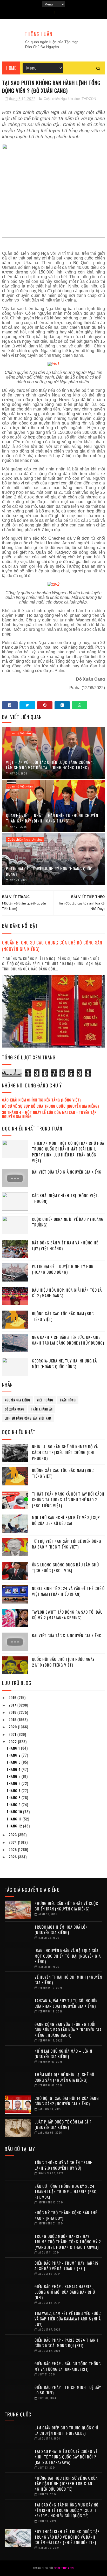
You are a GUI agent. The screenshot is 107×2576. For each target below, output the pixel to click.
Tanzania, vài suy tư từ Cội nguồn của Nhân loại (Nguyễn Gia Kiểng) (66, 2003)
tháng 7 (14, 1790)
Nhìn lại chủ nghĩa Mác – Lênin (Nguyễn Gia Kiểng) (63, 2054)
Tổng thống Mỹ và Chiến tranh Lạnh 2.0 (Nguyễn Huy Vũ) (64, 2165)
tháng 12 (15, 1826)
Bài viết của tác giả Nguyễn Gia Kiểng (67, 1172)
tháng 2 (14, 1755)
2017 (13, 1705)
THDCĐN (89, 99)
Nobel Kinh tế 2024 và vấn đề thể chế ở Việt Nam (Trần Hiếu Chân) (68, 1591)
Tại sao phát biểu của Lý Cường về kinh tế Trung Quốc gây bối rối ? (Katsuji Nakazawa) (66, 2457)
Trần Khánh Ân (42, 1409)
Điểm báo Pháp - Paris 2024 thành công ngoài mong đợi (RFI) (66, 2343)
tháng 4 (14, 1769)
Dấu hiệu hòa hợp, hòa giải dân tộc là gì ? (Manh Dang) (67, 1293)
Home (11, 68)
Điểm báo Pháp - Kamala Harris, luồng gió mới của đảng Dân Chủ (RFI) (65, 2292)
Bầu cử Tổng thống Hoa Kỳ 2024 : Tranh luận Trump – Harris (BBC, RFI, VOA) (66, 2191)
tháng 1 (14, 1748)
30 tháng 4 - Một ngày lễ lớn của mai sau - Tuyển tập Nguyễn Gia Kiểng (49, 1114)
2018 (13, 1712)
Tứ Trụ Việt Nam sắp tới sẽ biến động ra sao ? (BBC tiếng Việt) (67, 1544)
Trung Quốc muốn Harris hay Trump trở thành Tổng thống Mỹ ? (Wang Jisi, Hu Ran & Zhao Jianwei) (68, 2242)
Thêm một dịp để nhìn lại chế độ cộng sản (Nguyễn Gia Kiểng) (64, 2077)
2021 (13, 1734)
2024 (13, 1842)
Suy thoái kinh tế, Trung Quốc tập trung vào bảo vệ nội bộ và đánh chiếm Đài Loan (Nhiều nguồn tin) (67, 2537)
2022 (13, 1741)
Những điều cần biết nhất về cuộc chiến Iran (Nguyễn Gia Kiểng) (66, 1906)
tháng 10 (15, 1811)
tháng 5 (14, 1776)
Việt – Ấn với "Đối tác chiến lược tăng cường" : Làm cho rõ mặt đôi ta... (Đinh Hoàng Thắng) (50, 765)
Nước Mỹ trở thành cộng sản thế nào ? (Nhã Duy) (66, 2215)
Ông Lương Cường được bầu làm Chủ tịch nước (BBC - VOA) (65, 1568)
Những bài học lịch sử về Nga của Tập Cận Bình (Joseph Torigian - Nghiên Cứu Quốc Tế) (66, 2483)
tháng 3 (14, 1762)
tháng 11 (15, 1819)
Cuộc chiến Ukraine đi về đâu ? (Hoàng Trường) (68, 1222)
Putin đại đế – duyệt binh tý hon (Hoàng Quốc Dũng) (49, 871)
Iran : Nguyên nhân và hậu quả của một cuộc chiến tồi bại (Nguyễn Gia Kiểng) (68, 1956)
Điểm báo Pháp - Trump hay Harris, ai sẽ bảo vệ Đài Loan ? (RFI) (67, 2266)
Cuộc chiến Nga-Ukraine (62, 99)
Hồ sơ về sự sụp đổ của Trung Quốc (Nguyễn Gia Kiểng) (51, 1106)
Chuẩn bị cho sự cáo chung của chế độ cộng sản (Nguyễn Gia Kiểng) (52, 946)
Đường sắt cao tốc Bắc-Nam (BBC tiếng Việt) (63, 1316)
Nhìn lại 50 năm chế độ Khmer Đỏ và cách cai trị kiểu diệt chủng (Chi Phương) (65, 1452)
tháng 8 (14, 1797)
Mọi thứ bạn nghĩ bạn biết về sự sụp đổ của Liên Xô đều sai (66, 1520)
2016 (13, 1697)
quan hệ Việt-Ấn (19, 733)
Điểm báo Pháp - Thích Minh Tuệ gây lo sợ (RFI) (68, 2390)
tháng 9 (14, 1804)
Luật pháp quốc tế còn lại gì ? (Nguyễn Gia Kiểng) (63, 2124)
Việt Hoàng (45, 1400)
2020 (13, 1727)
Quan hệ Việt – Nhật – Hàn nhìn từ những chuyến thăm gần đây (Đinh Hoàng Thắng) (52, 818)
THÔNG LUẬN (39, 34)
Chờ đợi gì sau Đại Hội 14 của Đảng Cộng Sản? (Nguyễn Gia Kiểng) (67, 2101)
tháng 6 (14, 1783)
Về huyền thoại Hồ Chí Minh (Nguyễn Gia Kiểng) (68, 1980)
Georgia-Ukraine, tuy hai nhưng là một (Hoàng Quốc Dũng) (64, 1364)
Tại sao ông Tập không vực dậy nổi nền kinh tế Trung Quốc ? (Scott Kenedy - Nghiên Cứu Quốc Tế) (67, 2510)
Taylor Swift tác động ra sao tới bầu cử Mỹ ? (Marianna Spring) (67, 1615)
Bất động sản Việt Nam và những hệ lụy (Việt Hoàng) (65, 1246)
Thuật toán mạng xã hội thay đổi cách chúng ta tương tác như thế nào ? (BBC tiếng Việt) (68, 1500)
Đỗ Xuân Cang (15, 1409)
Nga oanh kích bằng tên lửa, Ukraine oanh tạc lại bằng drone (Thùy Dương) (68, 1340)
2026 (13, 1857)
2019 (13, 1719)
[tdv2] (53, 584)
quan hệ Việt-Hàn (20, 786)
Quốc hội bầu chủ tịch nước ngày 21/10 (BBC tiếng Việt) (63, 1662)
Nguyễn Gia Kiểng (17, 1400)
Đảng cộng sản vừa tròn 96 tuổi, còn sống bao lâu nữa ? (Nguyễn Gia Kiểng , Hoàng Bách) (68, 2030)
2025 (13, 1849)
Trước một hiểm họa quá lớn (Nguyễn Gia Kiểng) (61, 1930)
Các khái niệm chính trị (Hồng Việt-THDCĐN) (66, 1198)
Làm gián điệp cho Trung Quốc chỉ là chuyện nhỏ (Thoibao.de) (66, 2430)
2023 (13, 1835)
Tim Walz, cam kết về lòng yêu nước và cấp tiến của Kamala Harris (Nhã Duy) (68, 2319)
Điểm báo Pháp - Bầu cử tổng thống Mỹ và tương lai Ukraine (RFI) (68, 2366)
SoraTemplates (64, 2568)
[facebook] (54, 12)
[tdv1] (53, 364)
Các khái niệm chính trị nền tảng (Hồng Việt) (41, 1100)
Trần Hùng (68, 1400)
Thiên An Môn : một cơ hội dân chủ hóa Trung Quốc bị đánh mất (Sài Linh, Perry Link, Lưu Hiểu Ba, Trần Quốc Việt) (68, 1152)
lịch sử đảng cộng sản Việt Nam (28, 1418)
